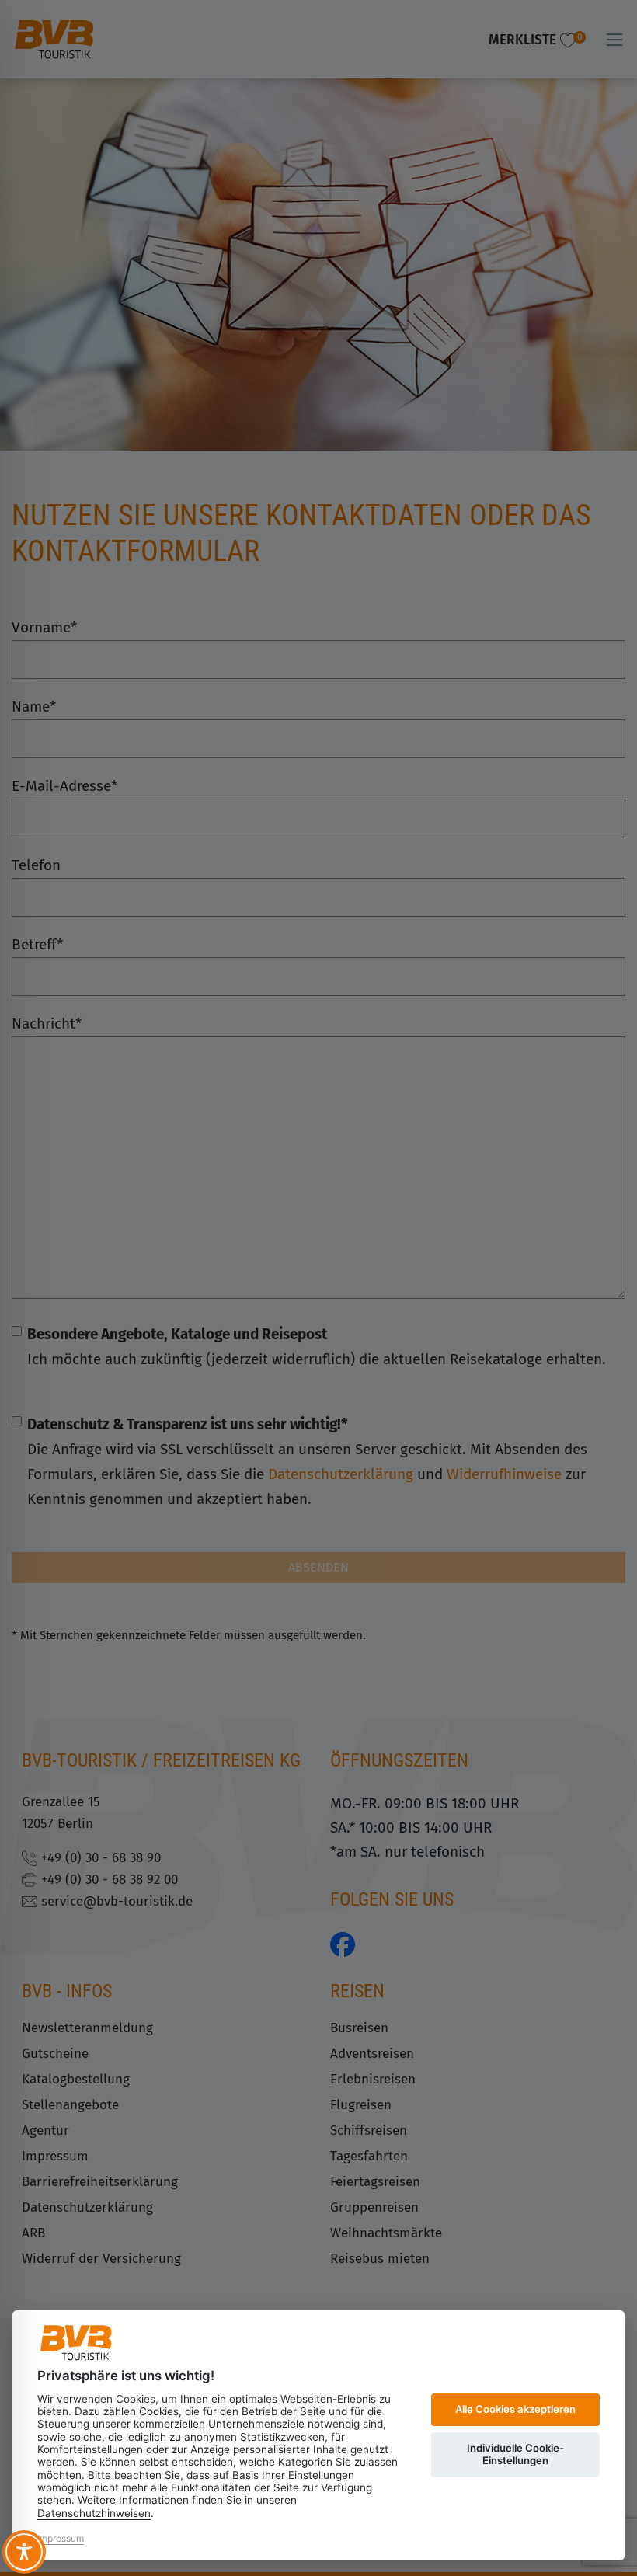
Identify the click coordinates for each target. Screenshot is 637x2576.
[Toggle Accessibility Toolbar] (24, 2552)
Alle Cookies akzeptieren (515, 2409)
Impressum (61, 2538)
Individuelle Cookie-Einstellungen (515, 2454)
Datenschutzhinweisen (94, 2513)
